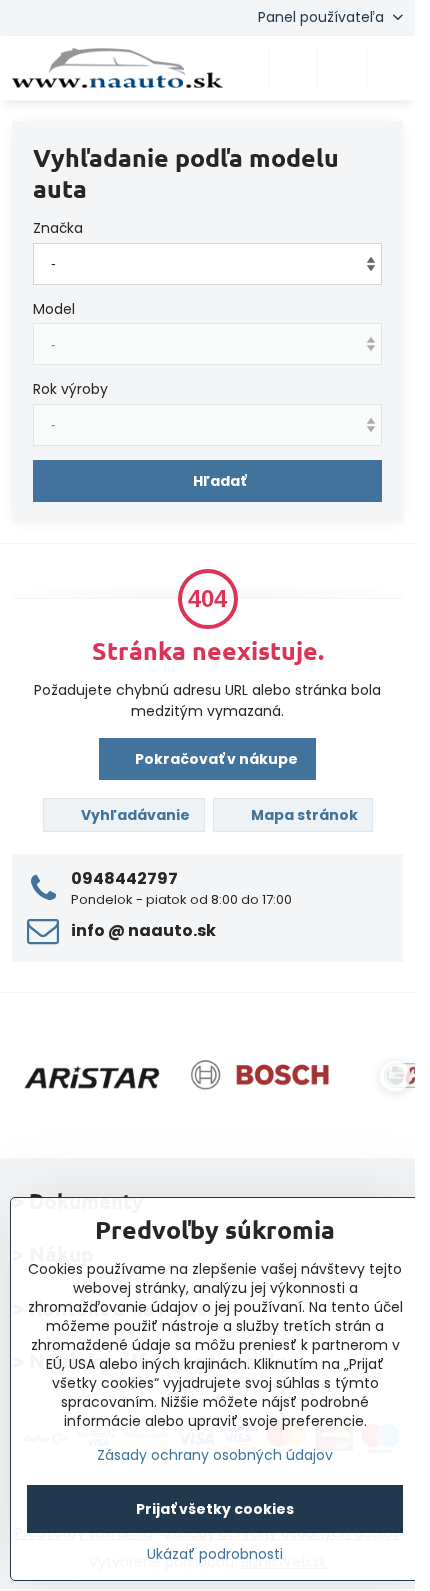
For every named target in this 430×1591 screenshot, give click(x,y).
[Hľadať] (293, 68)
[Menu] (391, 68)
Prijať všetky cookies (215, 1509)
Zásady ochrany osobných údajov (215, 1455)
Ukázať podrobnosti (215, 1554)
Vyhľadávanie (134, 815)
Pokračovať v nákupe (215, 759)
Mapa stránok (303, 815)
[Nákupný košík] (342, 68)
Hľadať (219, 481)
